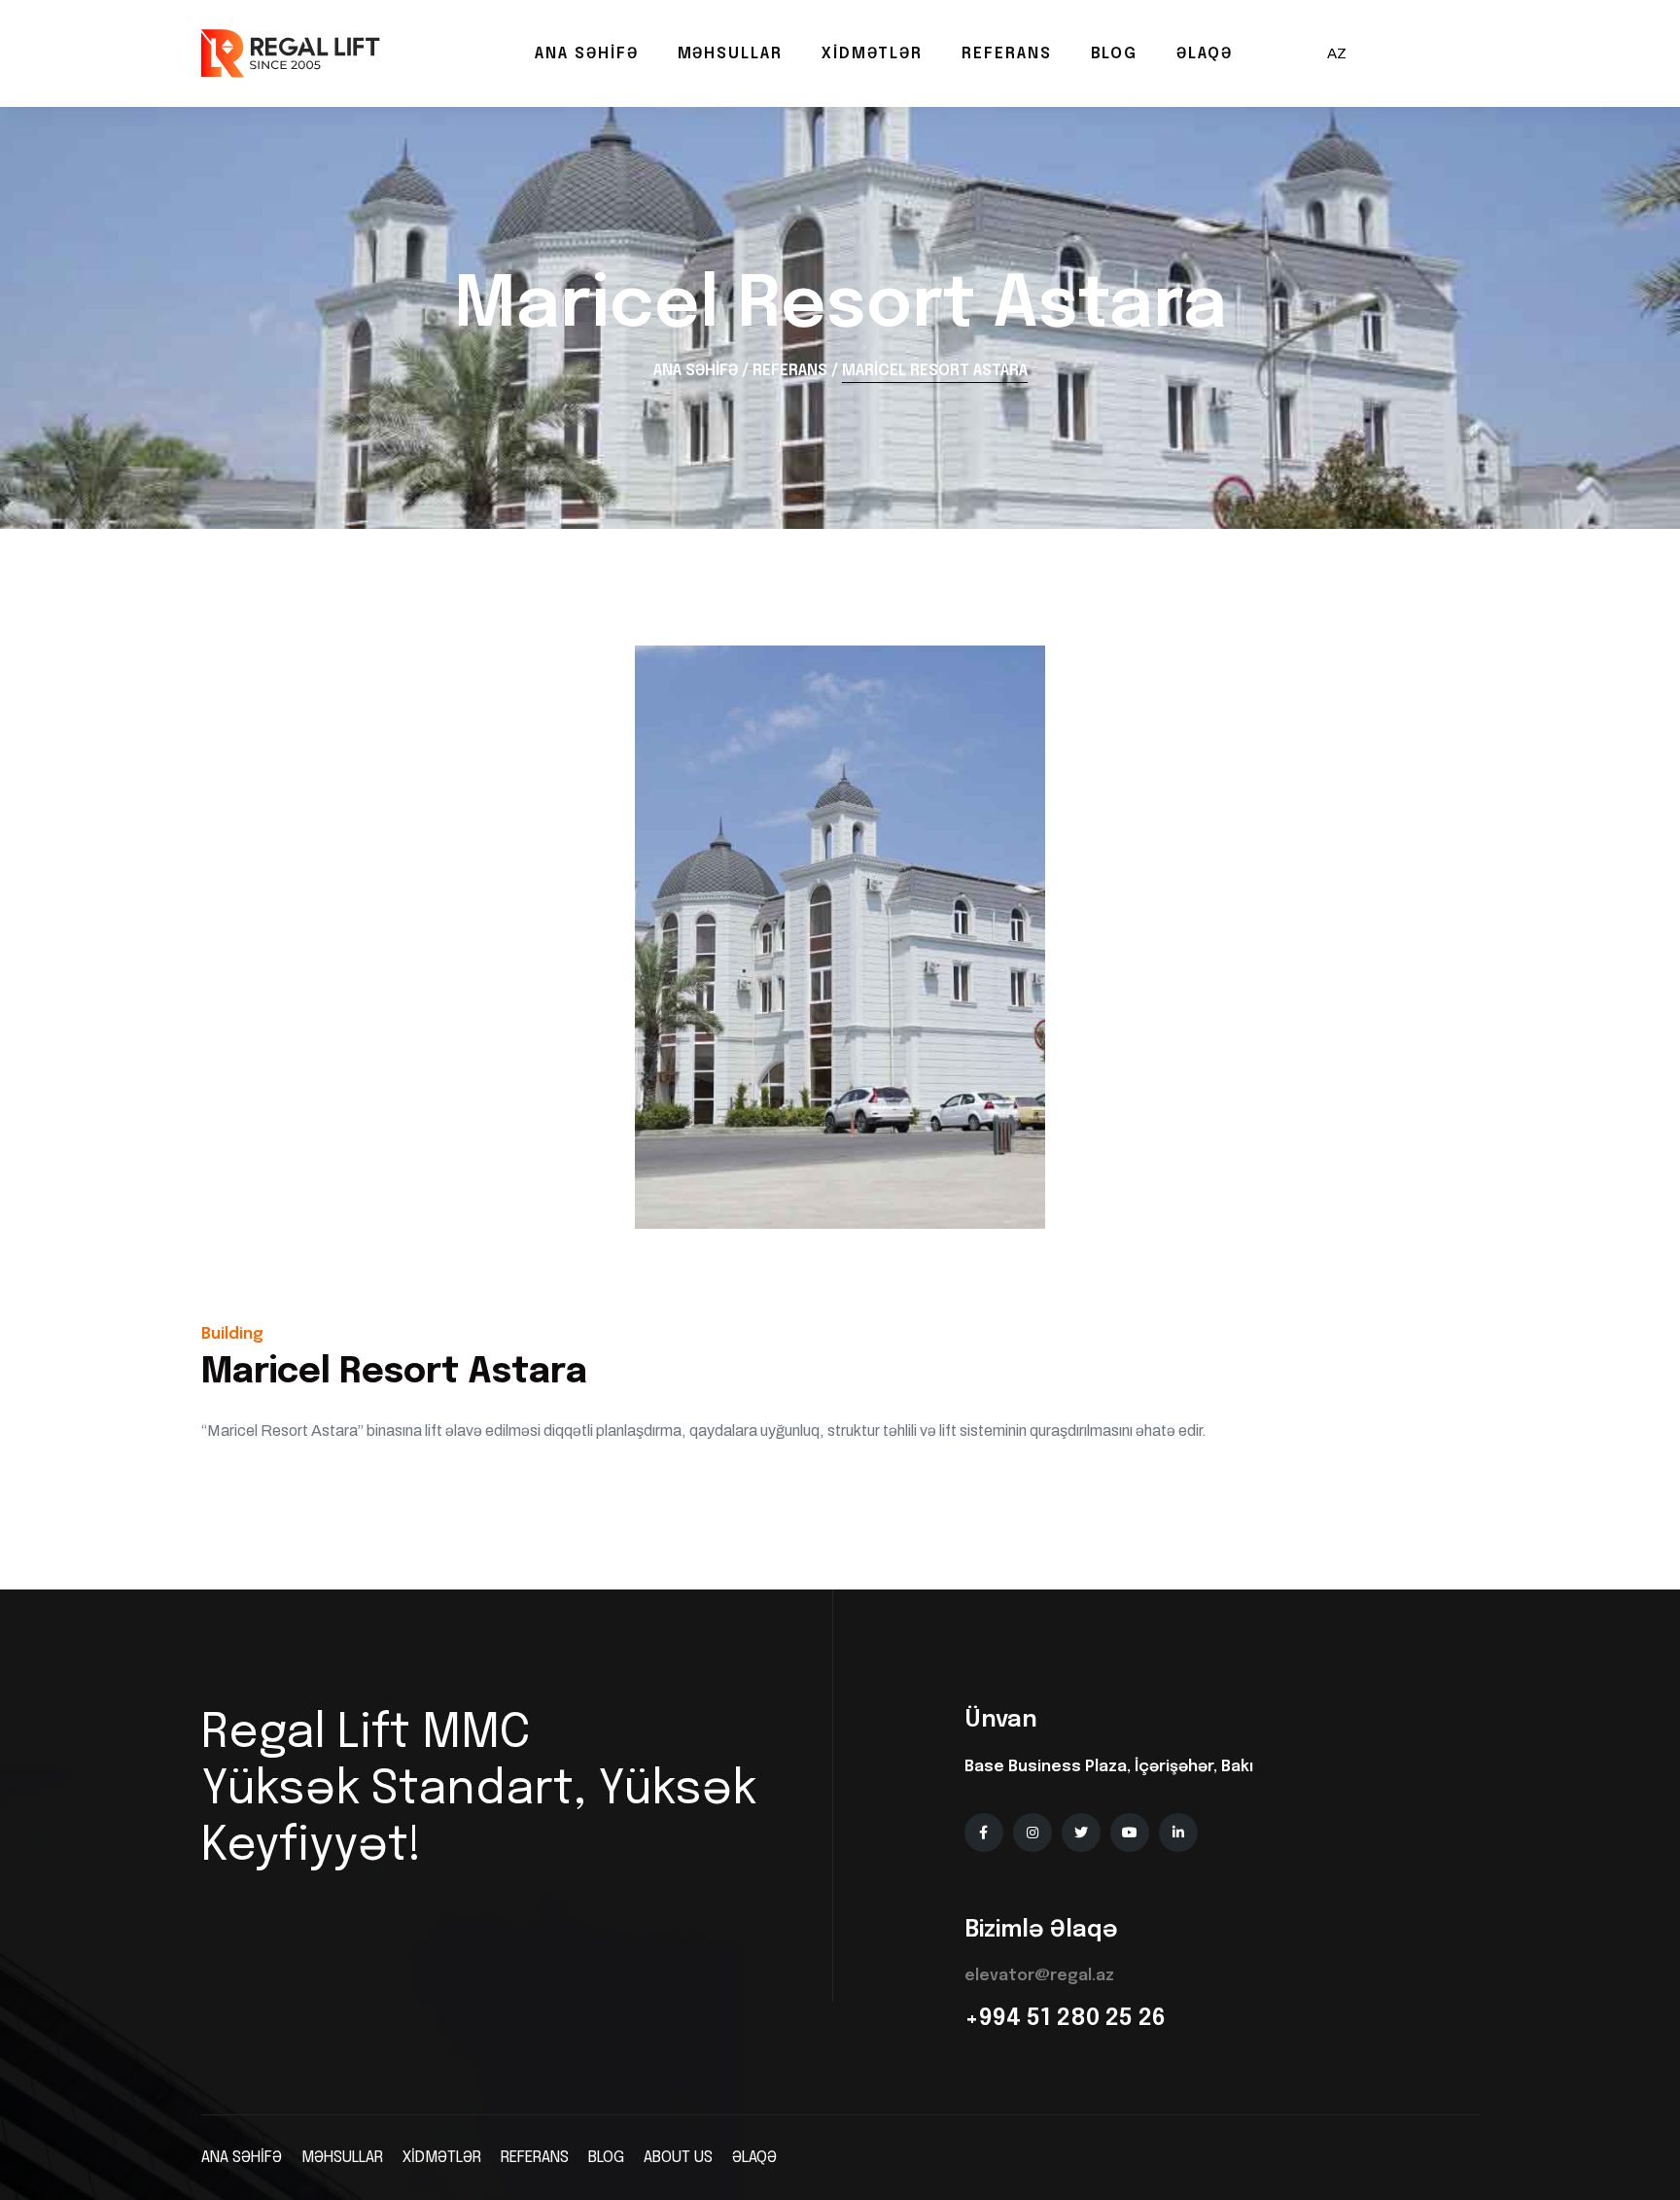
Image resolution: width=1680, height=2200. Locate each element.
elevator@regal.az (1039, 1976)
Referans (1006, 54)
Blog (1115, 54)
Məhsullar (730, 54)
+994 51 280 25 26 (1065, 2019)
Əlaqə (1205, 54)
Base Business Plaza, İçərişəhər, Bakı (1109, 1767)
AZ (1337, 53)
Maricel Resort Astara (935, 371)
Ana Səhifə (586, 54)
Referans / (795, 371)
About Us (678, 2158)
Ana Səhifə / (701, 371)
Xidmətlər (872, 54)
